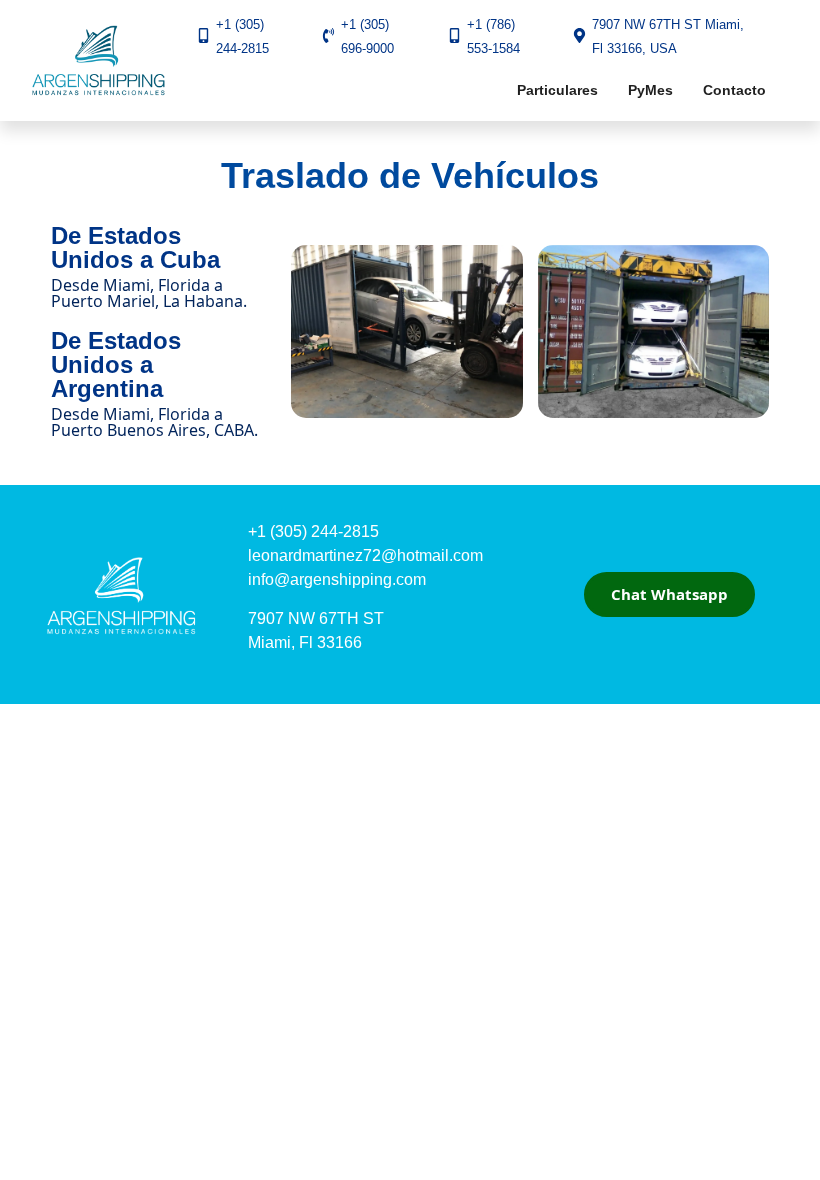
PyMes (650, 90)
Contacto (734, 90)
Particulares (557, 90)
